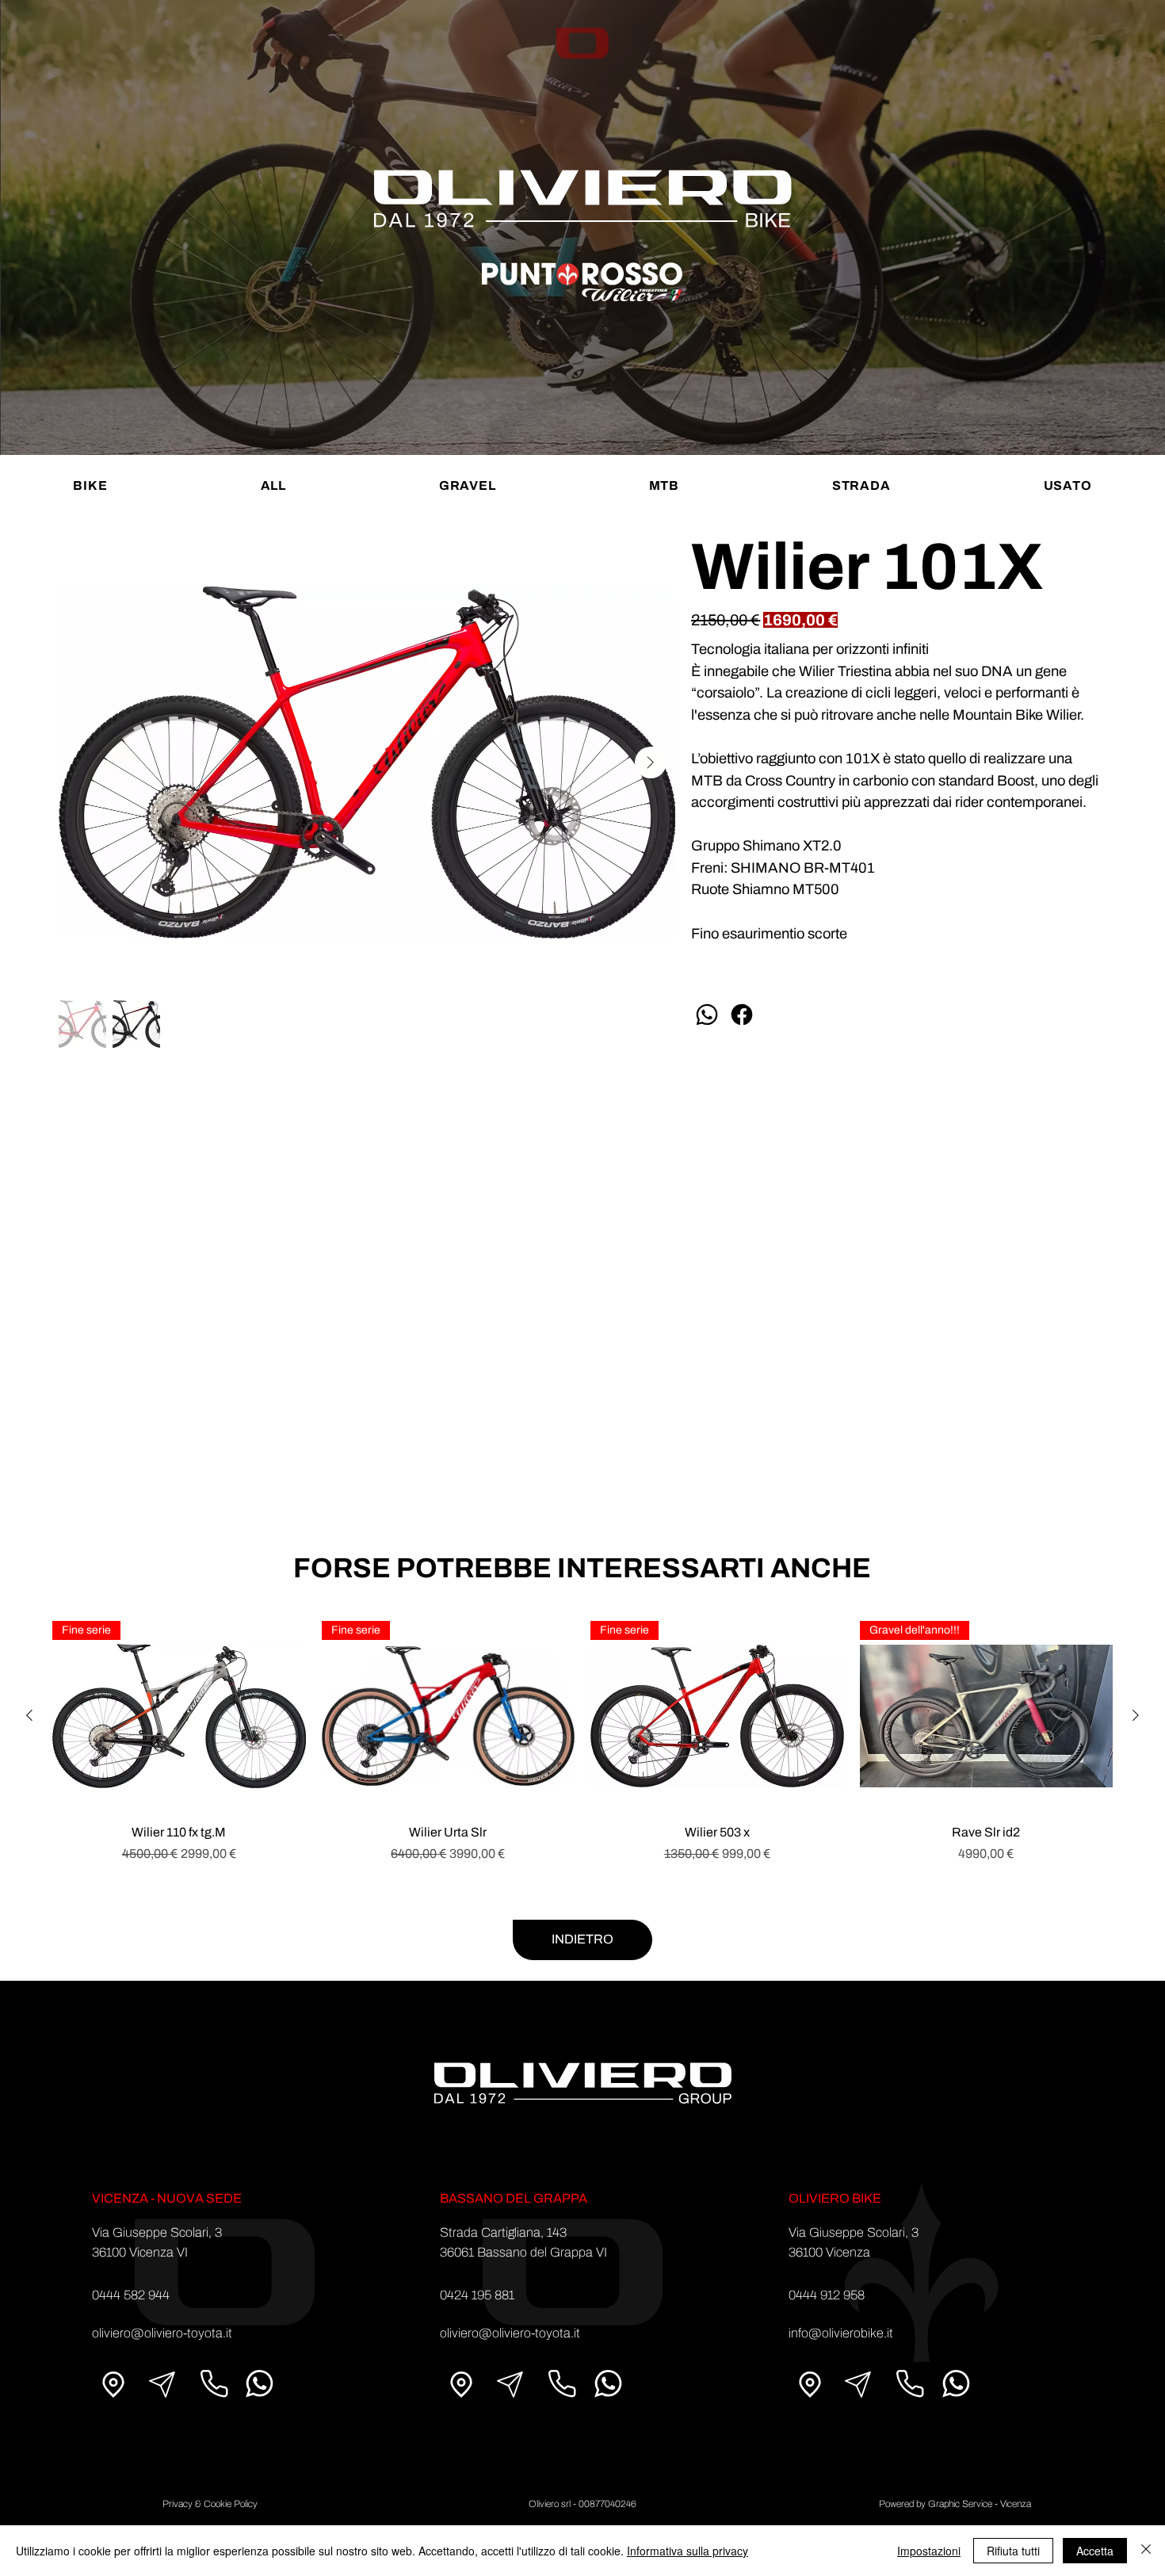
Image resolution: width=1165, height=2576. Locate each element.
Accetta (1095, 2551)
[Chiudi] (1146, 2551)
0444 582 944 (131, 2295)
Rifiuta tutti (1013, 2551)
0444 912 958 (827, 2295)
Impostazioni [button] (929, 2551)
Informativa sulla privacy (688, 2551)
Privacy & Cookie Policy (210, 2504)
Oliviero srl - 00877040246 (582, 2504)
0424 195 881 (477, 2295)
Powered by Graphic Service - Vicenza (955, 2504)
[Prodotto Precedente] (29, 1715)
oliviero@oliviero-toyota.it (162, 2333)
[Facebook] (742, 1015)
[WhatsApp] (707, 1015)
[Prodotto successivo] (1136, 1715)
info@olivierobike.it (841, 2333)
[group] (582, 1751)
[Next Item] (651, 762)
